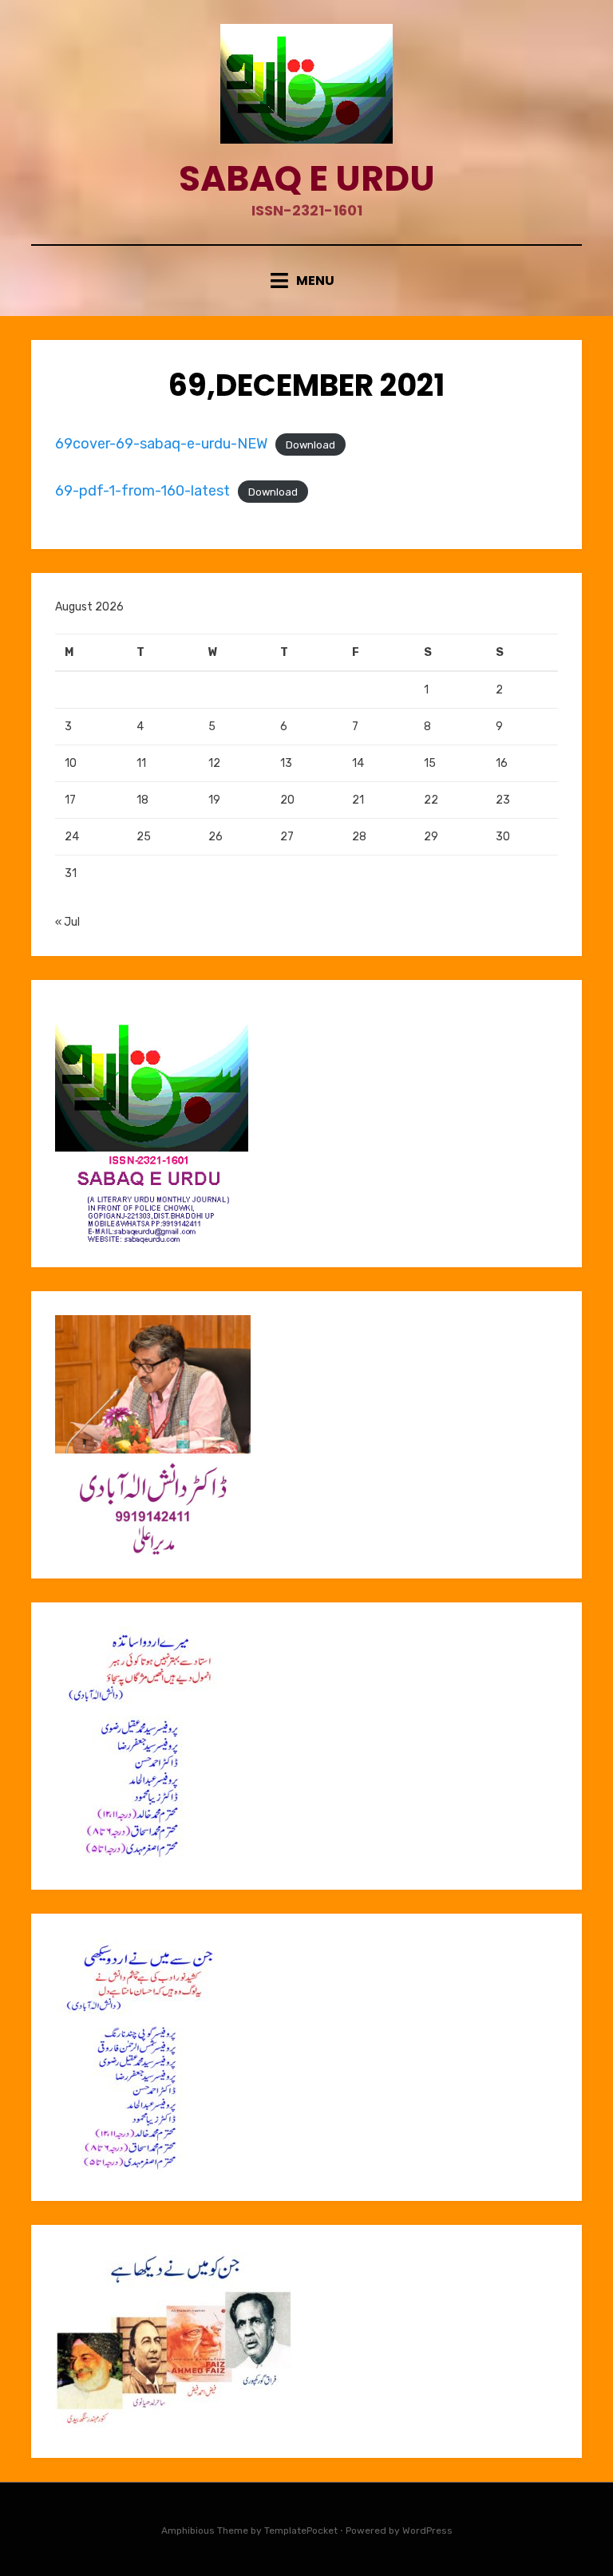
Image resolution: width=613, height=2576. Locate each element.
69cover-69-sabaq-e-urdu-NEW (161, 444)
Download (310, 445)
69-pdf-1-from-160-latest (142, 491)
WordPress (427, 2531)
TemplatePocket (301, 2531)
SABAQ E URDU (307, 178)
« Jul (67, 922)
